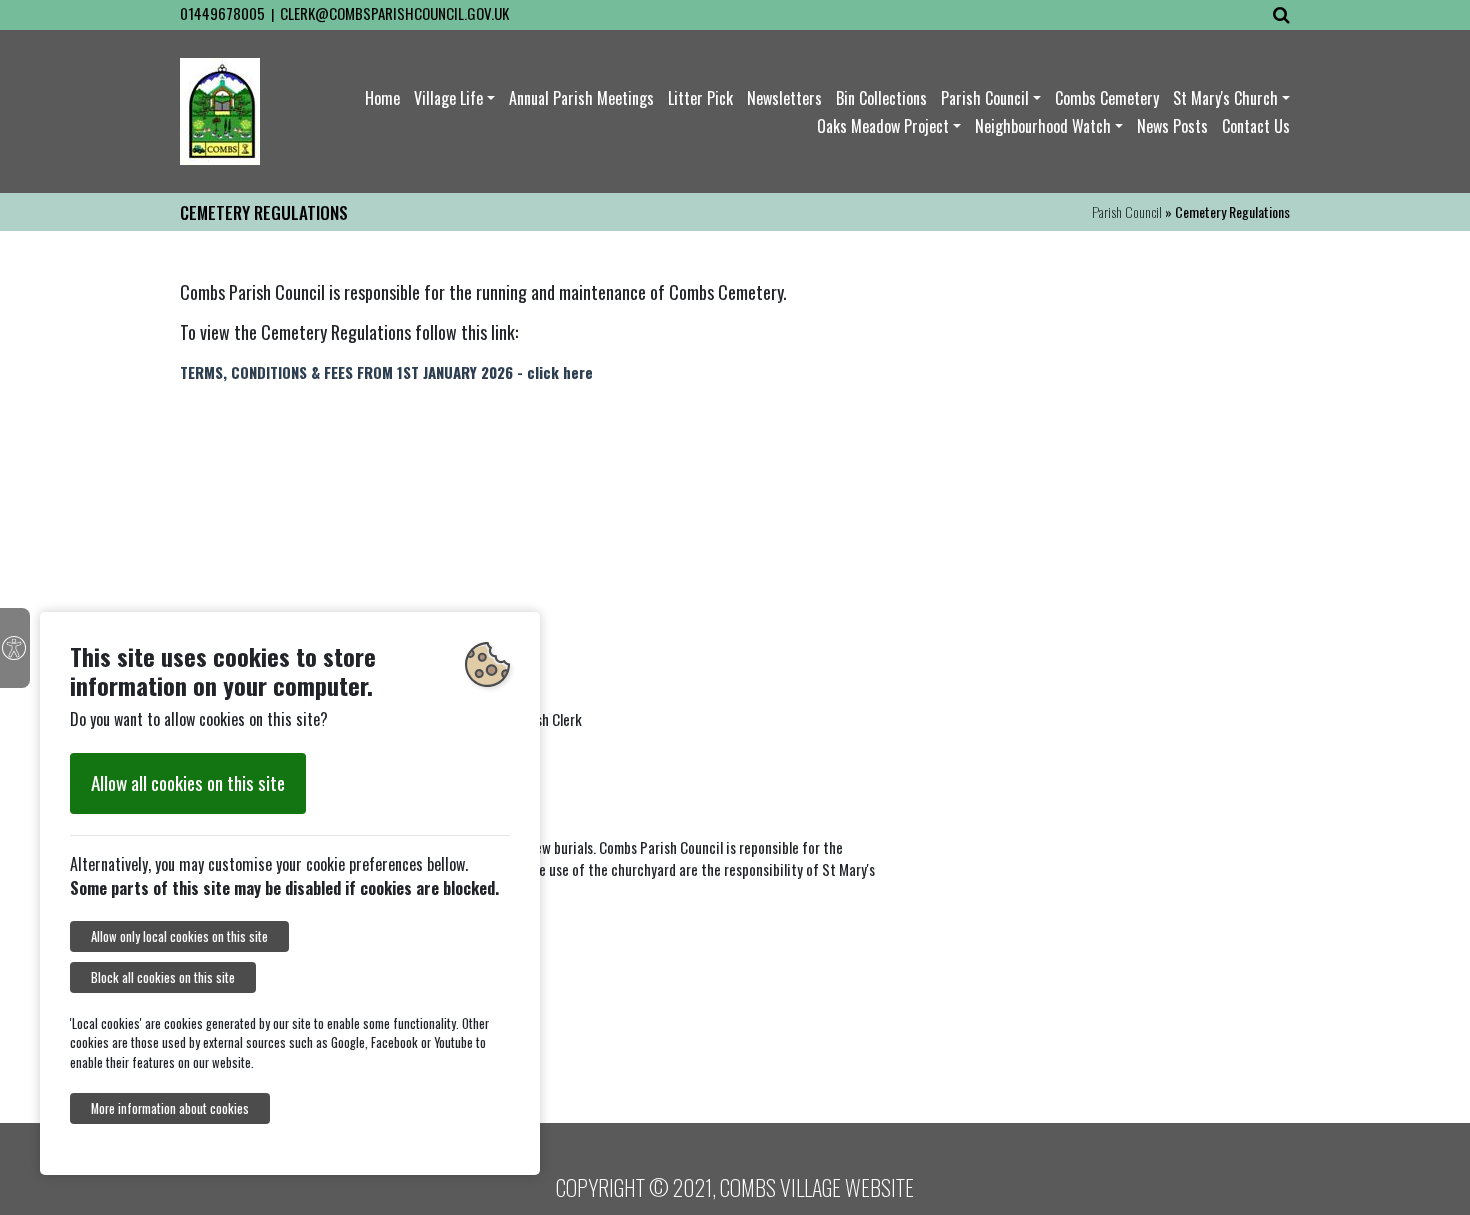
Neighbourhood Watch (1043, 126)
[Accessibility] (15, 648)
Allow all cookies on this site (188, 782)
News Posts (1172, 126)
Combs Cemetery (1107, 98)
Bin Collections (881, 98)
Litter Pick (700, 98)
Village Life (448, 98)
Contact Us (1256, 126)
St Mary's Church (1225, 98)
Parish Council (985, 98)
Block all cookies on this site (163, 977)
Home (382, 98)
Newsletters (784, 98)
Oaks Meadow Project (883, 126)
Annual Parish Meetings (581, 98)
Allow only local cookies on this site (179, 936)
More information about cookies (170, 1108)
